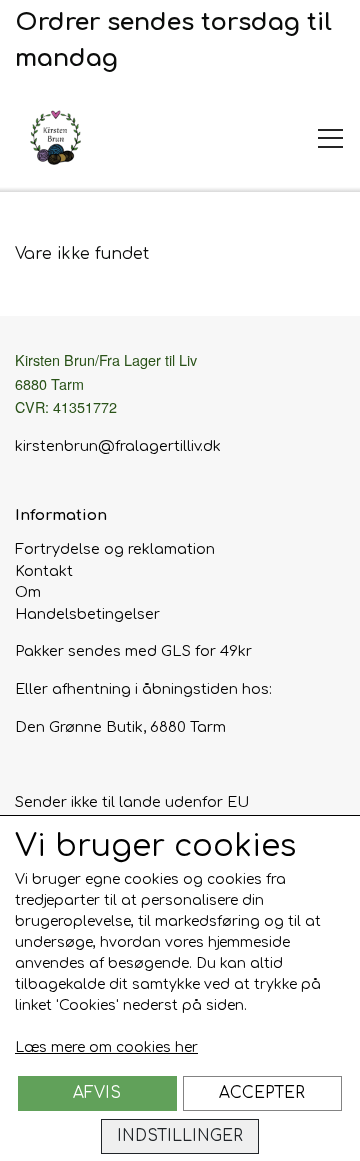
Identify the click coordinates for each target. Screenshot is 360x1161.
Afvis (97, 1093)
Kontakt (44, 571)
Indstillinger (180, 1136)
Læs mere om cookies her (106, 1047)
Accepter (262, 1093)
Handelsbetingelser (87, 614)
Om (28, 592)
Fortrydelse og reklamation (115, 549)
